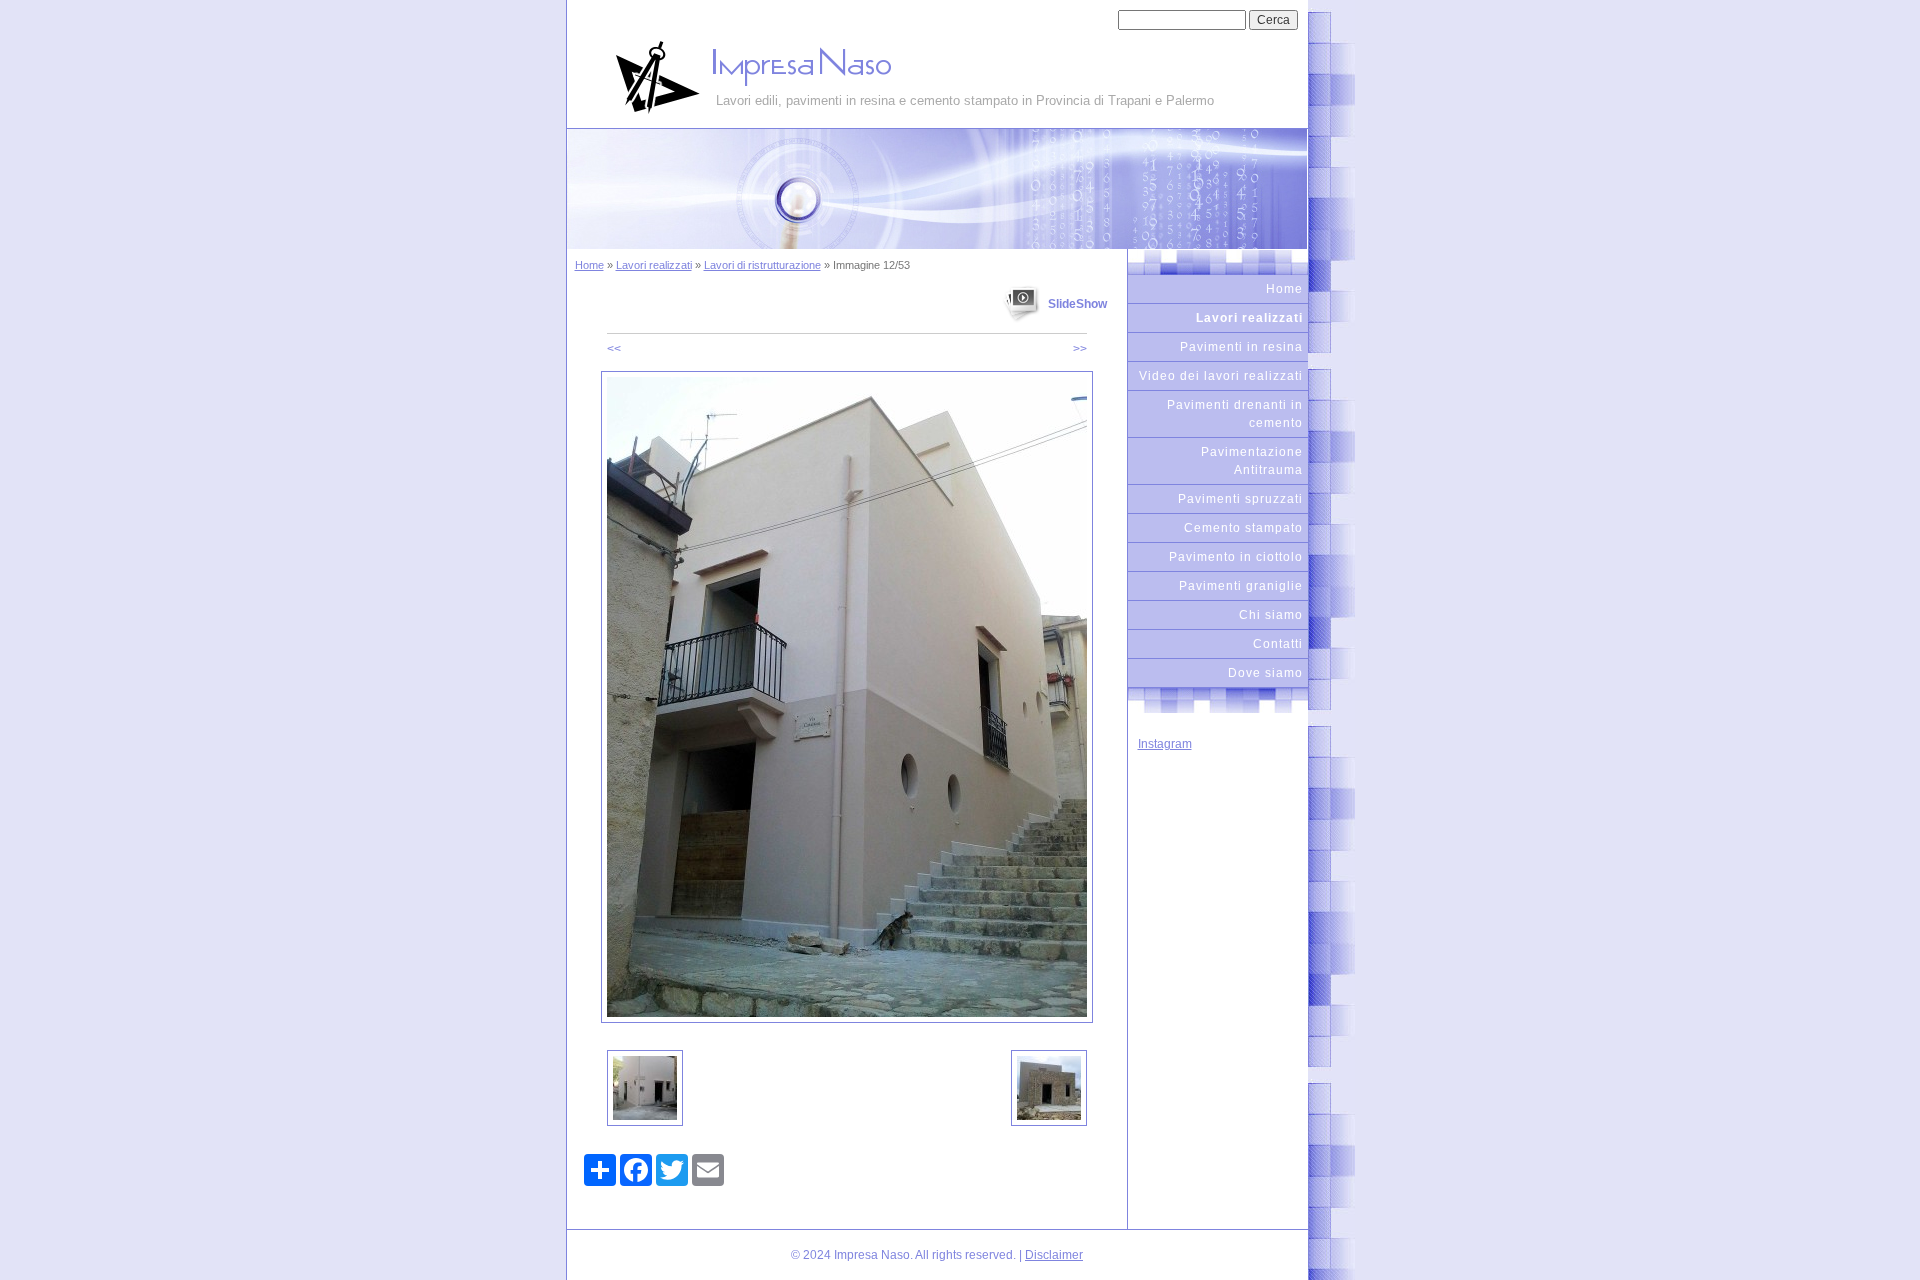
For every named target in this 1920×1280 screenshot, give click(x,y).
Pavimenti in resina (1241, 347)
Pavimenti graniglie (1241, 586)
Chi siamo (1271, 615)
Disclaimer (1054, 1255)
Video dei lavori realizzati (1221, 376)
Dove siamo (1265, 673)
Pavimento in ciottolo (1236, 557)
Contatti (1278, 644)
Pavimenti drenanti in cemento (1235, 414)
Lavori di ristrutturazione (762, 265)
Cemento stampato (1243, 528)
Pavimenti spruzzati (1240, 499)
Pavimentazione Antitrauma (1252, 461)
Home (589, 265)
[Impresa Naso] (642, 77)
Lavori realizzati (654, 265)
